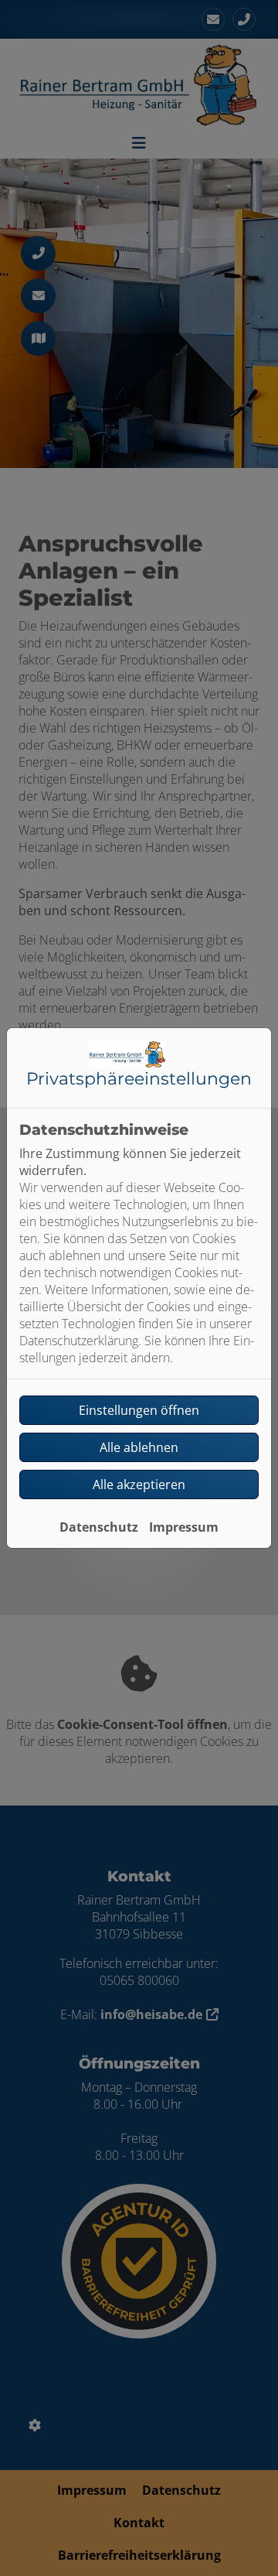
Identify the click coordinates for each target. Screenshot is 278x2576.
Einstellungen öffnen (139, 1410)
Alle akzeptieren (139, 1484)
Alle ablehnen (139, 1447)
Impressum (184, 1527)
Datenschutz (99, 1527)
